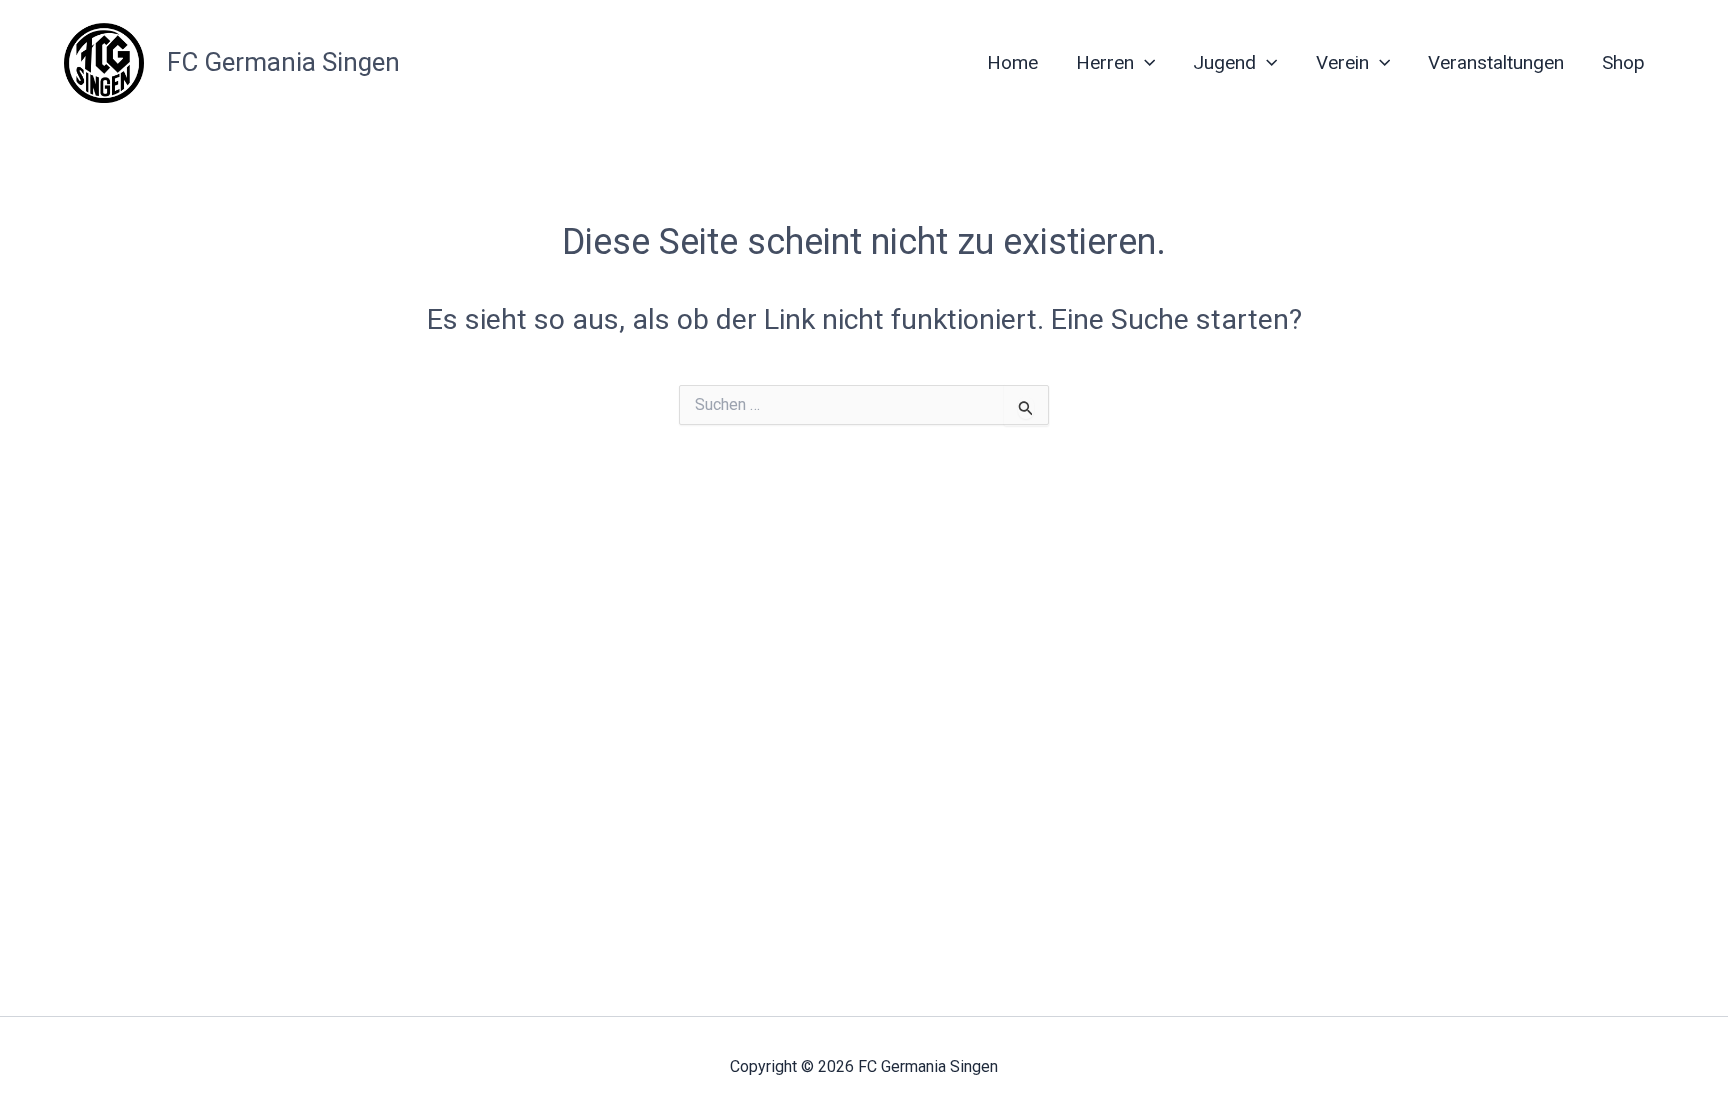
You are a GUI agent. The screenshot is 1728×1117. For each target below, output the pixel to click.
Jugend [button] (1224, 62)
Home (1012, 62)
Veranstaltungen (1496, 62)
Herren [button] (1105, 62)
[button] (1144, 63)
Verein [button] (1342, 62)
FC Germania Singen (283, 62)
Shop (1623, 62)
